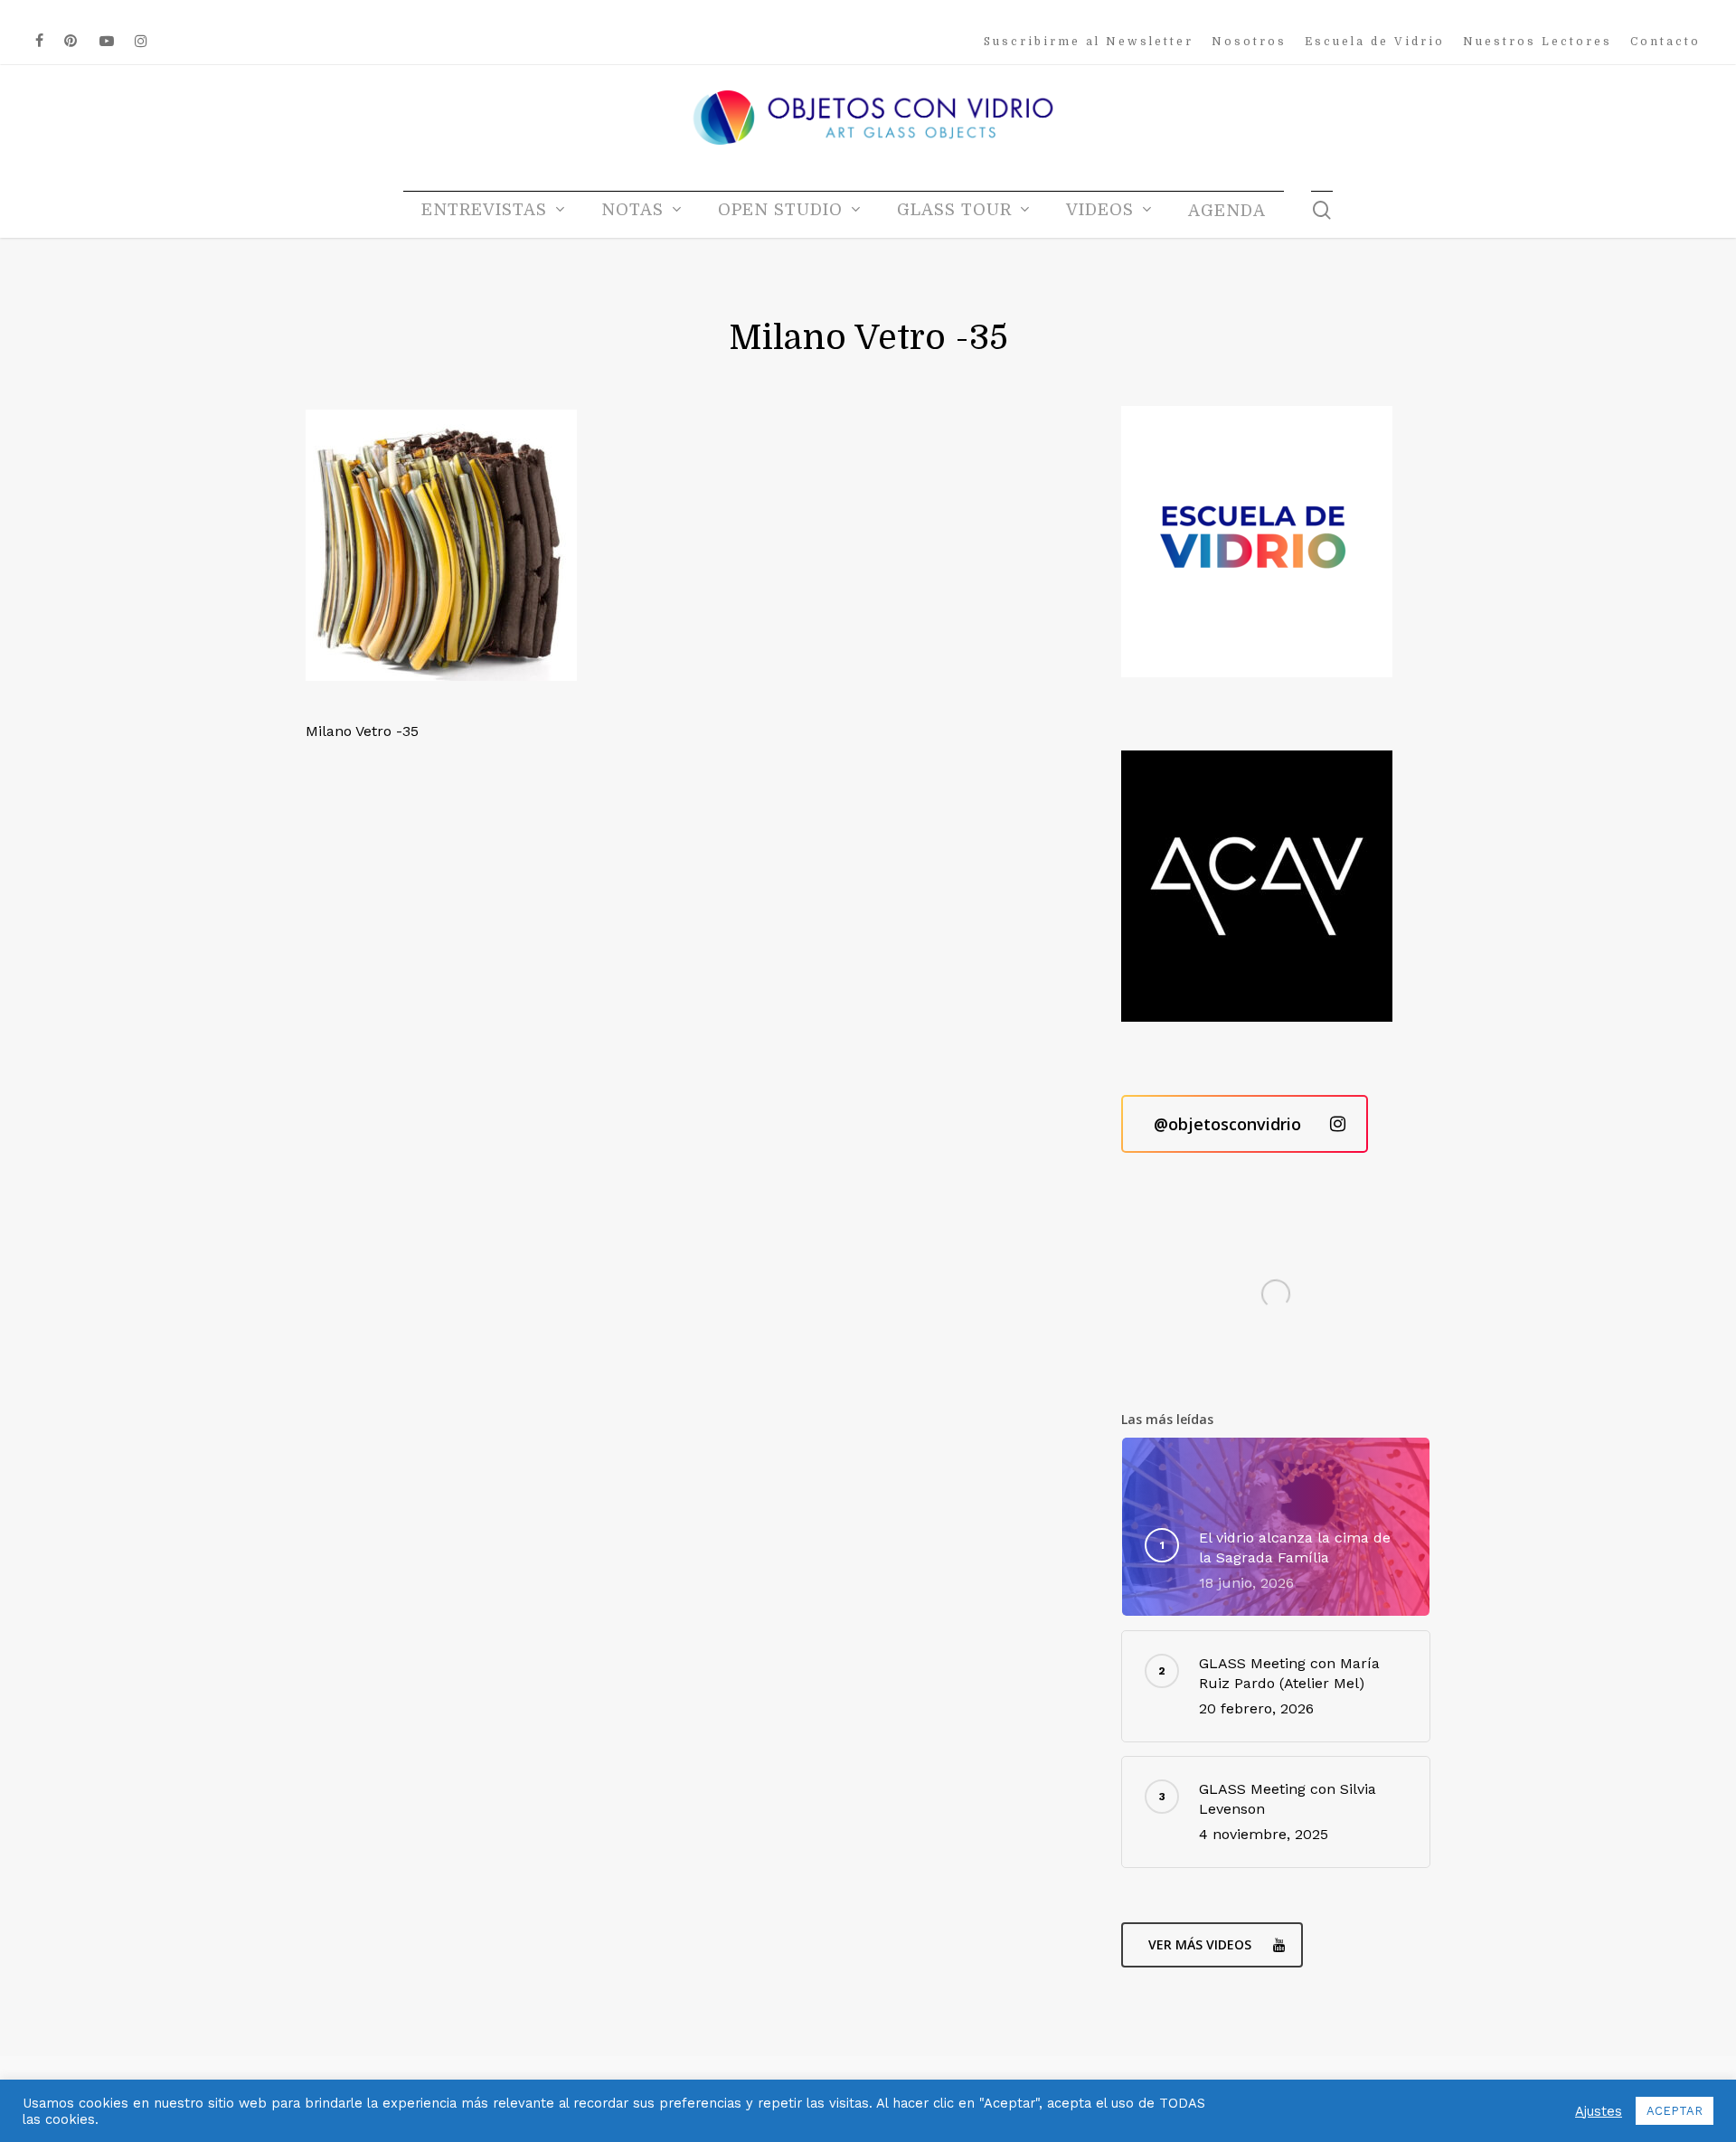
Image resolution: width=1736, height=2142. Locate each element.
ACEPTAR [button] (1675, 2111)
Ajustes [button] (1599, 2111)
